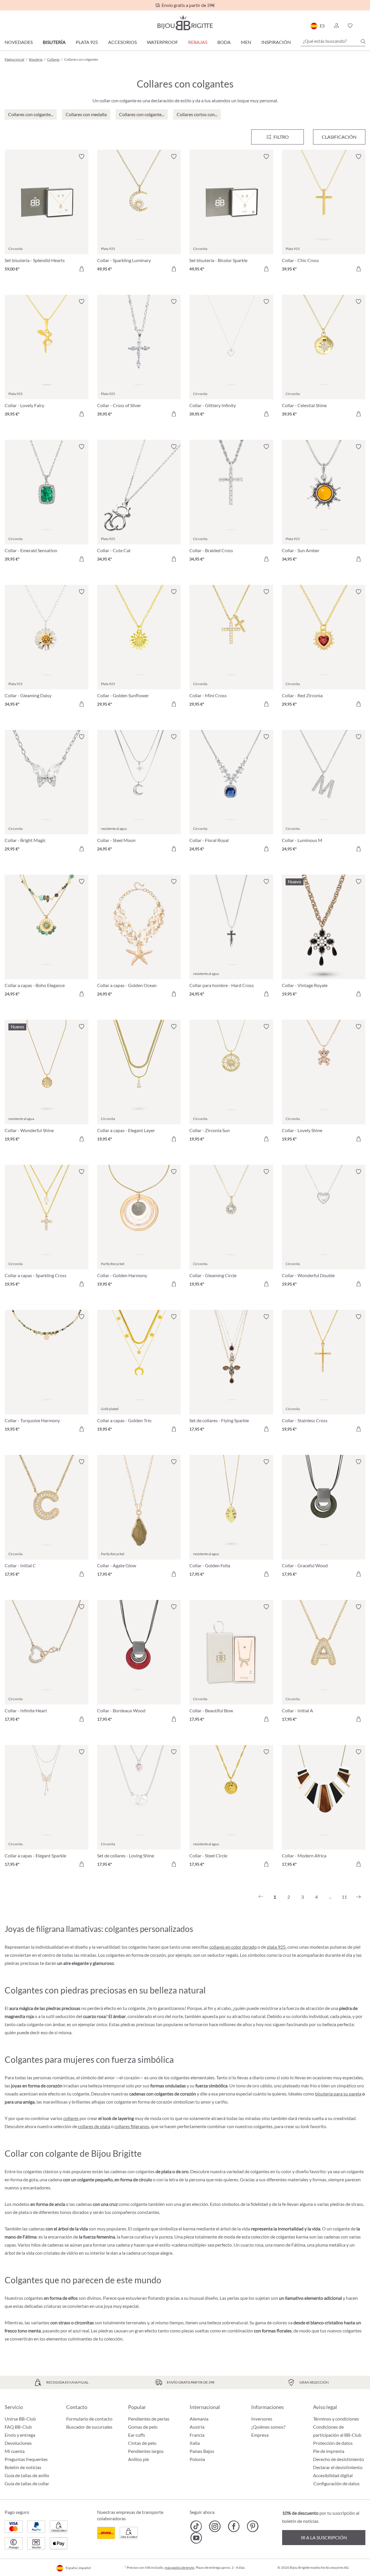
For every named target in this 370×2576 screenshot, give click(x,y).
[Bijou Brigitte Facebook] (234, 2526)
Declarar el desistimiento (338, 2467)
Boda (224, 42)
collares (71, 2118)
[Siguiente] (358, 1897)
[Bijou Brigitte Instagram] (215, 2526)
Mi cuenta (15, 2451)
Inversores (262, 2419)
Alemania (199, 2419)
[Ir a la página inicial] (185, 23)
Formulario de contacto (89, 2419)
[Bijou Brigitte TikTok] (196, 2526)
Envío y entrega (20, 2435)
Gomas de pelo (143, 2427)
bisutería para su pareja (338, 2094)
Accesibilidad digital (333, 2475)
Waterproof (162, 42)
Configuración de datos (336, 2484)
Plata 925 (87, 42)
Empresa (260, 2435)
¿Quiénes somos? (268, 2427)
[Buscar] (363, 41)
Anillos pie (138, 2459)
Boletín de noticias (23, 2467)
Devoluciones (18, 2443)
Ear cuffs (137, 2435)
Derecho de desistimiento (338, 2459)
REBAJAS (198, 42)
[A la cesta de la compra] (82, 269)
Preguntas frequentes (26, 2459)
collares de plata (94, 2126)
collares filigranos (132, 2126)
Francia (197, 2435)
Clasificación (339, 137)
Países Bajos (202, 2451)
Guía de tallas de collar (27, 2483)
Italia (195, 2443)
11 (344, 1897)
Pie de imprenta (329, 2451)
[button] (336, 26)
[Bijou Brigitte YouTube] (196, 2538)
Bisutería (54, 42)
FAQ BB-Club (18, 2427)
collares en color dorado (233, 1947)
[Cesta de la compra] (363, 26)
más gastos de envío (180, 2567)
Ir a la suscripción (324, 2537)
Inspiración (276, 42)
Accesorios (122, 42)
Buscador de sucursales (89, 2427)
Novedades (19, 42)
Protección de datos (333, 2443)
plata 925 (276, 1947)
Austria (197, 2427)
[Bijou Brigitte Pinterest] (252, 2526)
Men (246, 42)
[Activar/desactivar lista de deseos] (82, 157)
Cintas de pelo (142, 2443)
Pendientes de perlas (149, 2419)
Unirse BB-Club (20, 2419)
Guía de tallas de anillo (27, 2475)
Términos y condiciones (336, 2419)
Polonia (197, 2459)
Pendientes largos (146, 2451)
